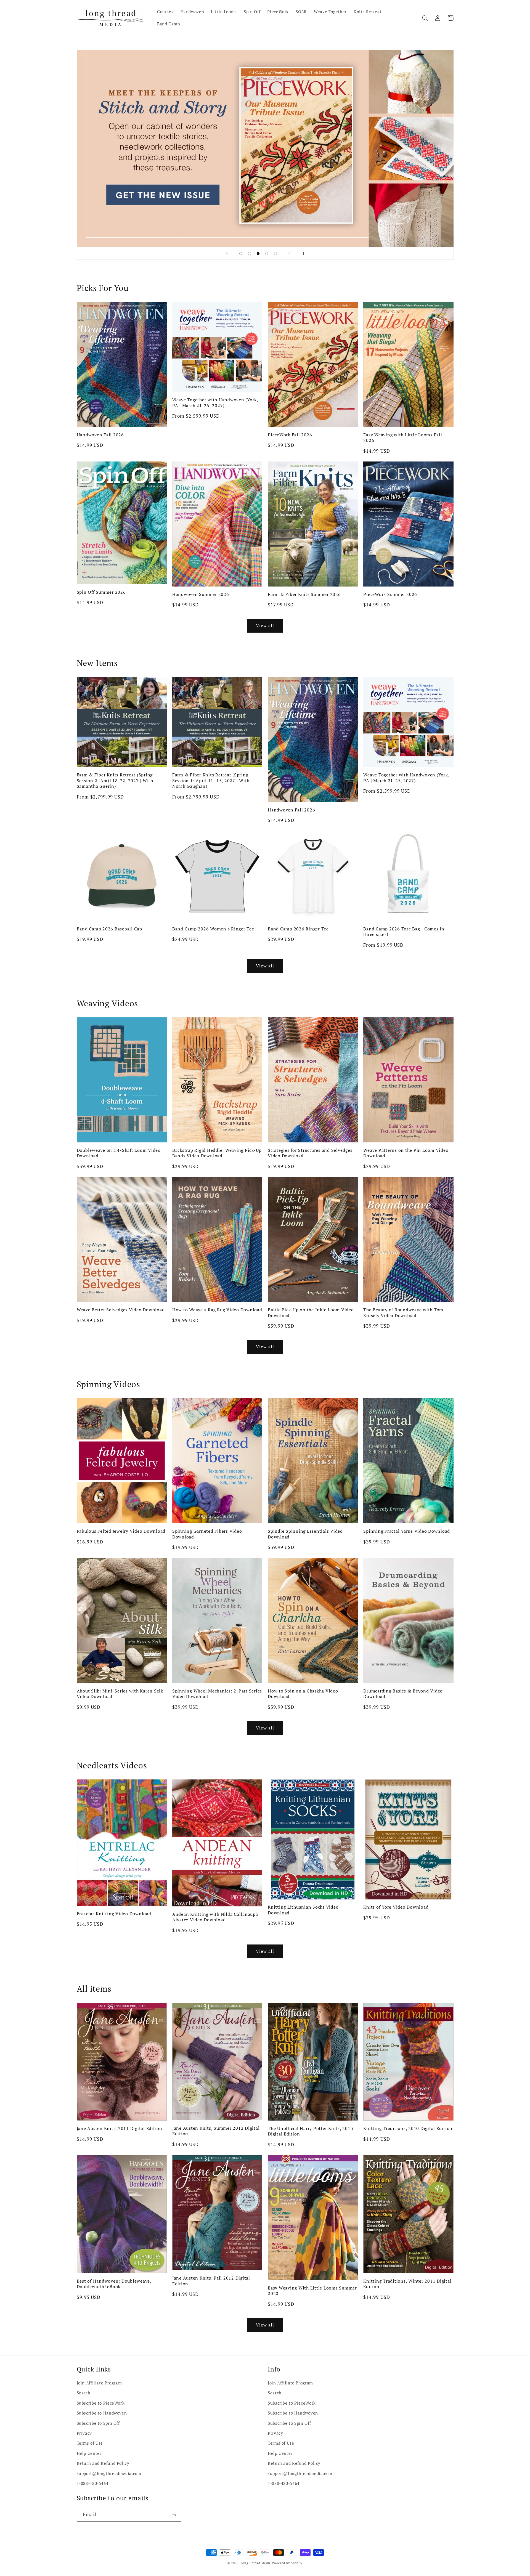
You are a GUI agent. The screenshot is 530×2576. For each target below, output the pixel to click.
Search (84, 2393)
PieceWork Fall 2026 (290, 435)
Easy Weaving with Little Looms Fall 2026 (403, 438)
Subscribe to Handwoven (102, 2413)
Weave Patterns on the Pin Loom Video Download (406, 1153)
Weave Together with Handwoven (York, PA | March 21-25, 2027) (215, 403)
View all (265, 626)
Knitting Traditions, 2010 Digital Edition (408, 2128)
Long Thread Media (256, 2563)
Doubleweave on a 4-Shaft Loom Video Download (119, 1153)
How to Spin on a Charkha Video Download (303, 1694)
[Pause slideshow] (303, 253)
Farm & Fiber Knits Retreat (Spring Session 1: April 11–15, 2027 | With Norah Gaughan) (211, 780)
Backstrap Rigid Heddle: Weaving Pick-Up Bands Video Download (217, 1153)
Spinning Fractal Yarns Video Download (407, 1531)
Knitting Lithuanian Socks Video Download (303, 1910)
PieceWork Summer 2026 (390, 594)
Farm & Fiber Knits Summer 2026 (304, 594)
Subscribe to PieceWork (101, 2403)
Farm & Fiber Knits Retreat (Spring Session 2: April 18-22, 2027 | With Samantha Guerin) (115, 780)
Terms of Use (90, 2443)
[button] (425, 18)
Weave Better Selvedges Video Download (121, 1310)
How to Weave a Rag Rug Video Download (217, 1310)
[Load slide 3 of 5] (258, 254)
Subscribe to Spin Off (98, 2423)
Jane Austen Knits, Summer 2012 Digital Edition (216, 2131)
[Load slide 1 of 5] (241, 254)
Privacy (84, 2433)
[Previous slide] (227, 253)
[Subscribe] (174, 2515)
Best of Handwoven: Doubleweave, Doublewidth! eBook (114, 2284)
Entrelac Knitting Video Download (114, 1914)
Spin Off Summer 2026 (101, 592)
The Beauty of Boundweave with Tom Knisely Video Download (403, 1313)
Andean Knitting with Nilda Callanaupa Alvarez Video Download (215, 1917)
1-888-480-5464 (93, 2483)
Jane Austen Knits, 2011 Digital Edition (120, 2128)
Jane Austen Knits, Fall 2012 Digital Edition (211, 2281)
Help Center (89, 2453)
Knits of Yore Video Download (396, 1907)
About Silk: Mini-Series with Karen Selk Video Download (120, 1694)
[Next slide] (289, 253)
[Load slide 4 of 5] (267, 254)
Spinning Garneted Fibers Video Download (207, 1534)
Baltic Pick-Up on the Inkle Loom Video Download (311, 1313)
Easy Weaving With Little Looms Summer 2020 (312, 2291)
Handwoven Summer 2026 (201, 594)
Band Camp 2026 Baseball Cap (109, 929)
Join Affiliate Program (99, 2383)
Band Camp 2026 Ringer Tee (298, 929)
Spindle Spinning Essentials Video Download (305, 1534)
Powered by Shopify (287, 2563)
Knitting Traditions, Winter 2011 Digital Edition (407, 2284)
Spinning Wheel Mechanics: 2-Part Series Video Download (217, 1694)
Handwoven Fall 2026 (100, 435)
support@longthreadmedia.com (109, 2473)
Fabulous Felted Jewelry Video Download (121, 1531)
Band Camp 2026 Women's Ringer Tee (213, 929)
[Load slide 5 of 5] (275, 254)
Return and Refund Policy (103, 2463)
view (265, 148)
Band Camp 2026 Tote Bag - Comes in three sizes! (404, 932)
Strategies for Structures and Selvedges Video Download (310, 1153)
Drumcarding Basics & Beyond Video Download (403, 1694)
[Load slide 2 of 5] (250, 254)
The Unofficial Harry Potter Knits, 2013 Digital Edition (310, 2131)
